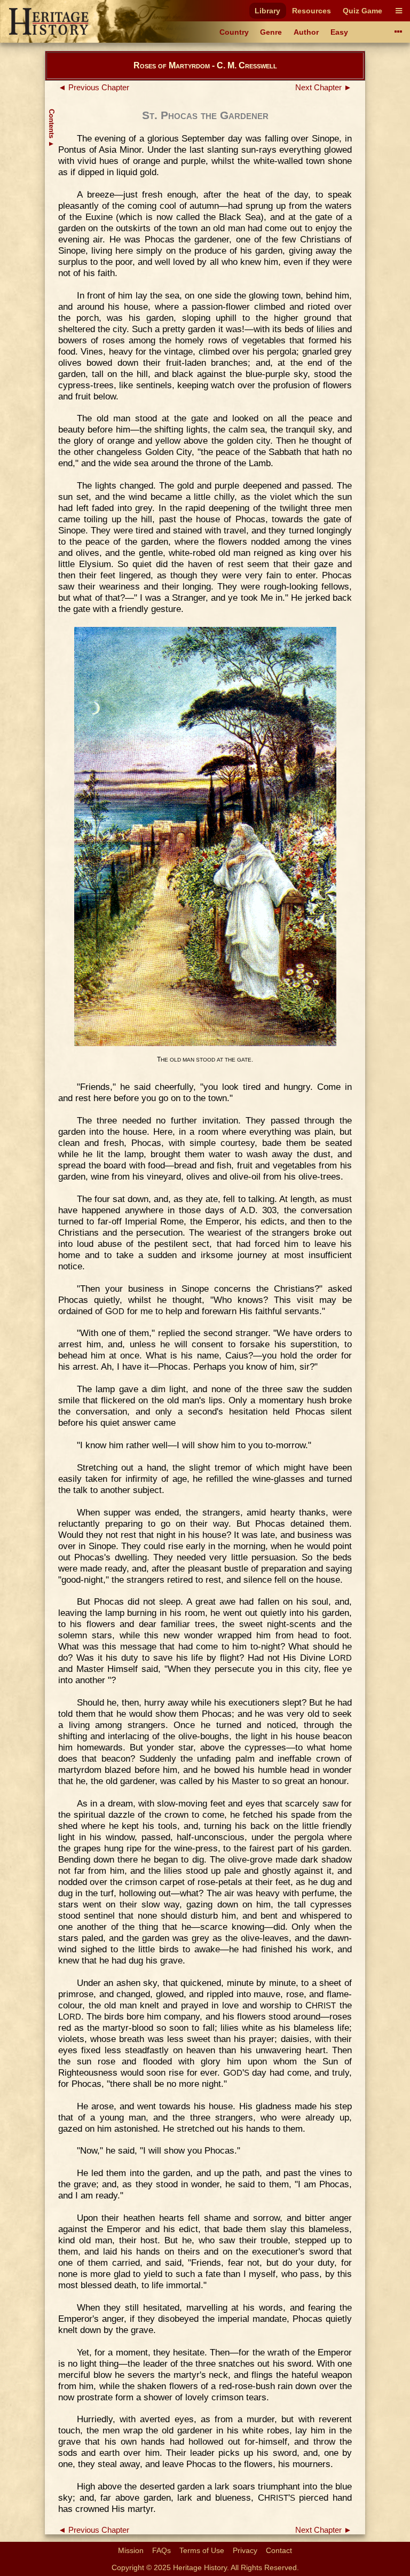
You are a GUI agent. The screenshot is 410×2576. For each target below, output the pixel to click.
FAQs (161, 2550)
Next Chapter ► (324, 88)
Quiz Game (362, 11)
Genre (271, 32)
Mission (131, 2550)
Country (234, 32)
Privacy (245, 2550)
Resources (312, 11)
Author (306, 32)
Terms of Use (202, 2550)
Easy (339, 32)
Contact (279, 2550)
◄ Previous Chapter (94, 88)
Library (267, 11)
